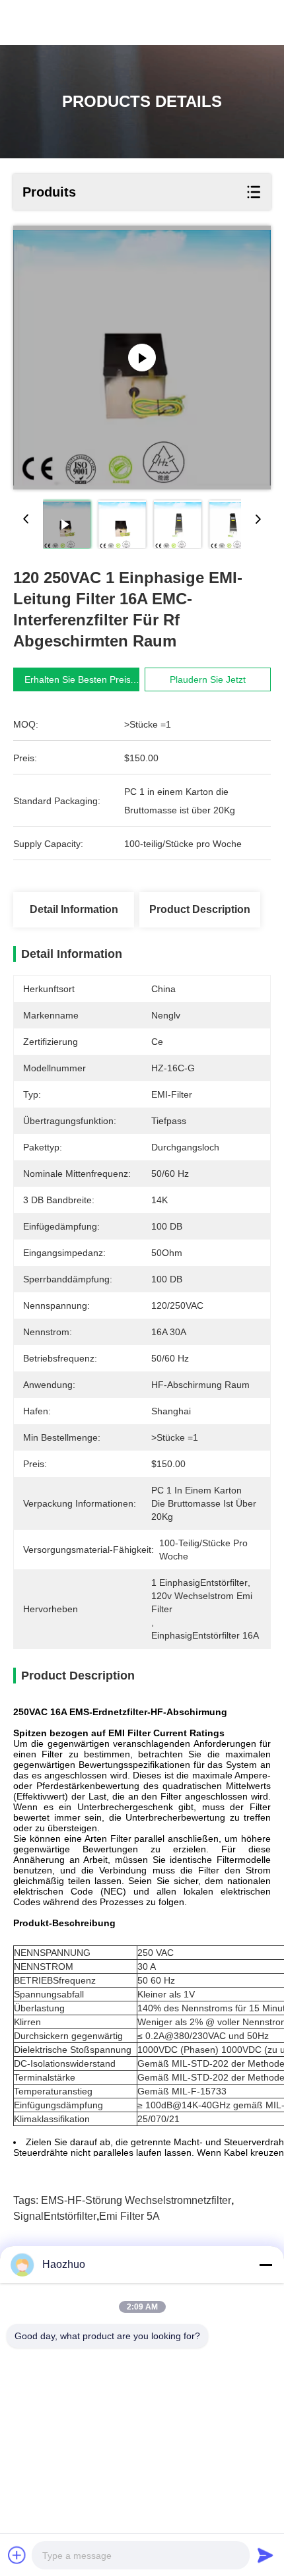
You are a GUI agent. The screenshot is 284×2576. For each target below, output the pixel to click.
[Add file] (17, 2555)
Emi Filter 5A (129, 2216)
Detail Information (74, 909)
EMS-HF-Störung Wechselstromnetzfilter (136, 2200)
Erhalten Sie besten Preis (77, 679)
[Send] (266, 2555)
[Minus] (266, 2265)
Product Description (200, 909)
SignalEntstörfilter (55, 2216)
